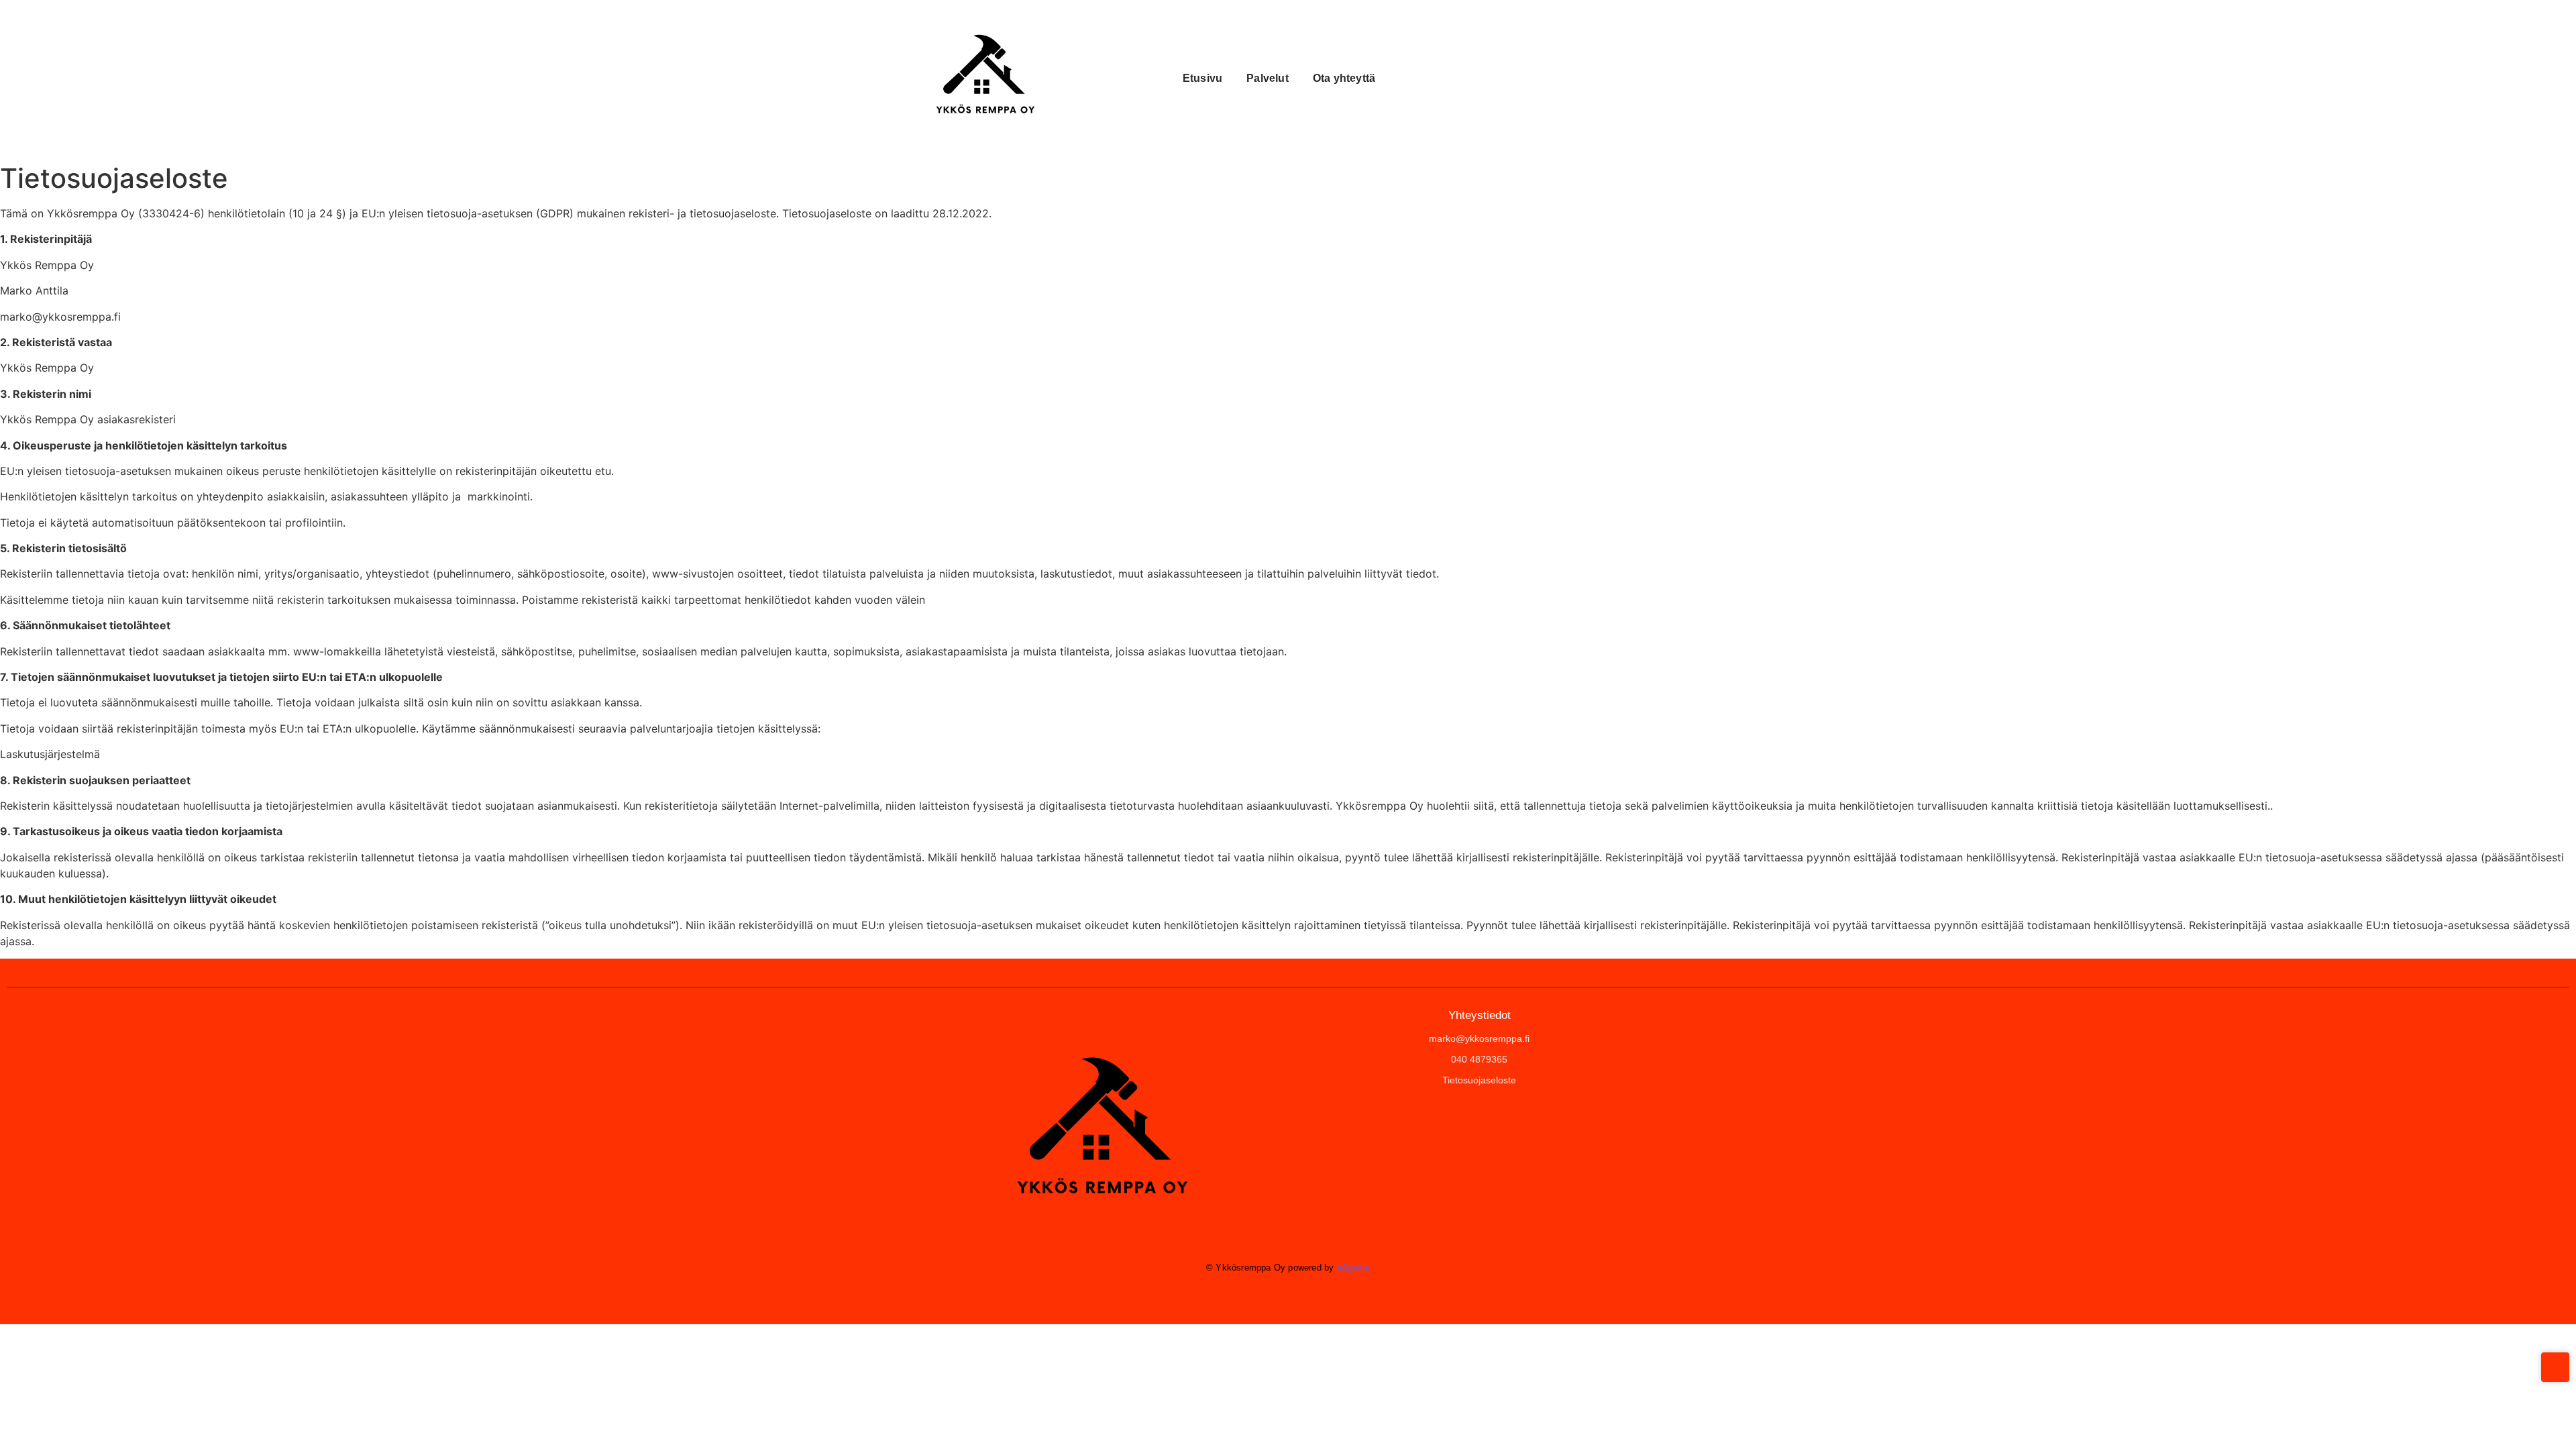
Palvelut (1268, 78)
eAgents (1353, 1268)
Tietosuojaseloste (1479, 1080)
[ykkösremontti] (1097, 1130)
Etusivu (1202, 78)
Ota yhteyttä (1344, 78)
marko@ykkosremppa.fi (1479, 1038)
